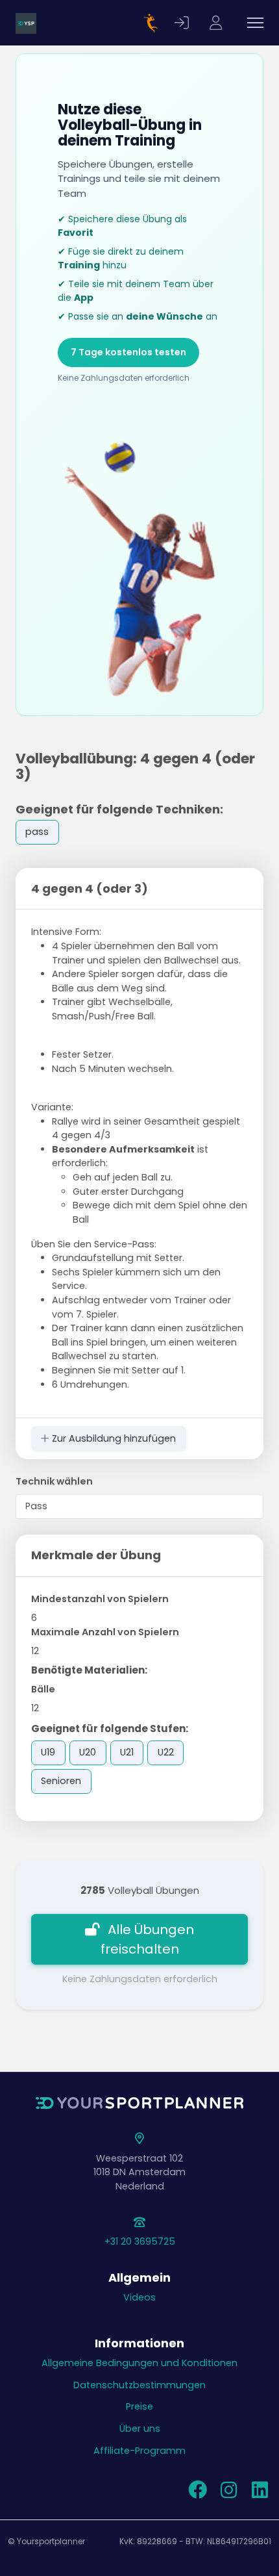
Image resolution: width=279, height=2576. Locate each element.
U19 (48, 1752)
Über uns (140, 2429)
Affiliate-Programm (139, 2451)
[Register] (217, 23)
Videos (139, 2297)
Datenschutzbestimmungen (139, 2385)
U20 (88, 1752)
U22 (166, 1752)
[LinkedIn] (260, 2493)
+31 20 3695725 (140, 2241)
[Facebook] (197, 2493)
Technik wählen (54, 1481)
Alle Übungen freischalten (148, 1939)
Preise (139, 2406)
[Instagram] (228, 2493)
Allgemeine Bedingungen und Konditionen (139, 2363)
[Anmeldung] (184, 23)
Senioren (61, 1781)
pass (37, 832)
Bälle (43, 1689)
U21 (127, 1752)
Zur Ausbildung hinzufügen (113, 1438)
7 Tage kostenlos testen (128, 352)
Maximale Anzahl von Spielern (105, 1632)
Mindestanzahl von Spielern (100, 1599)
